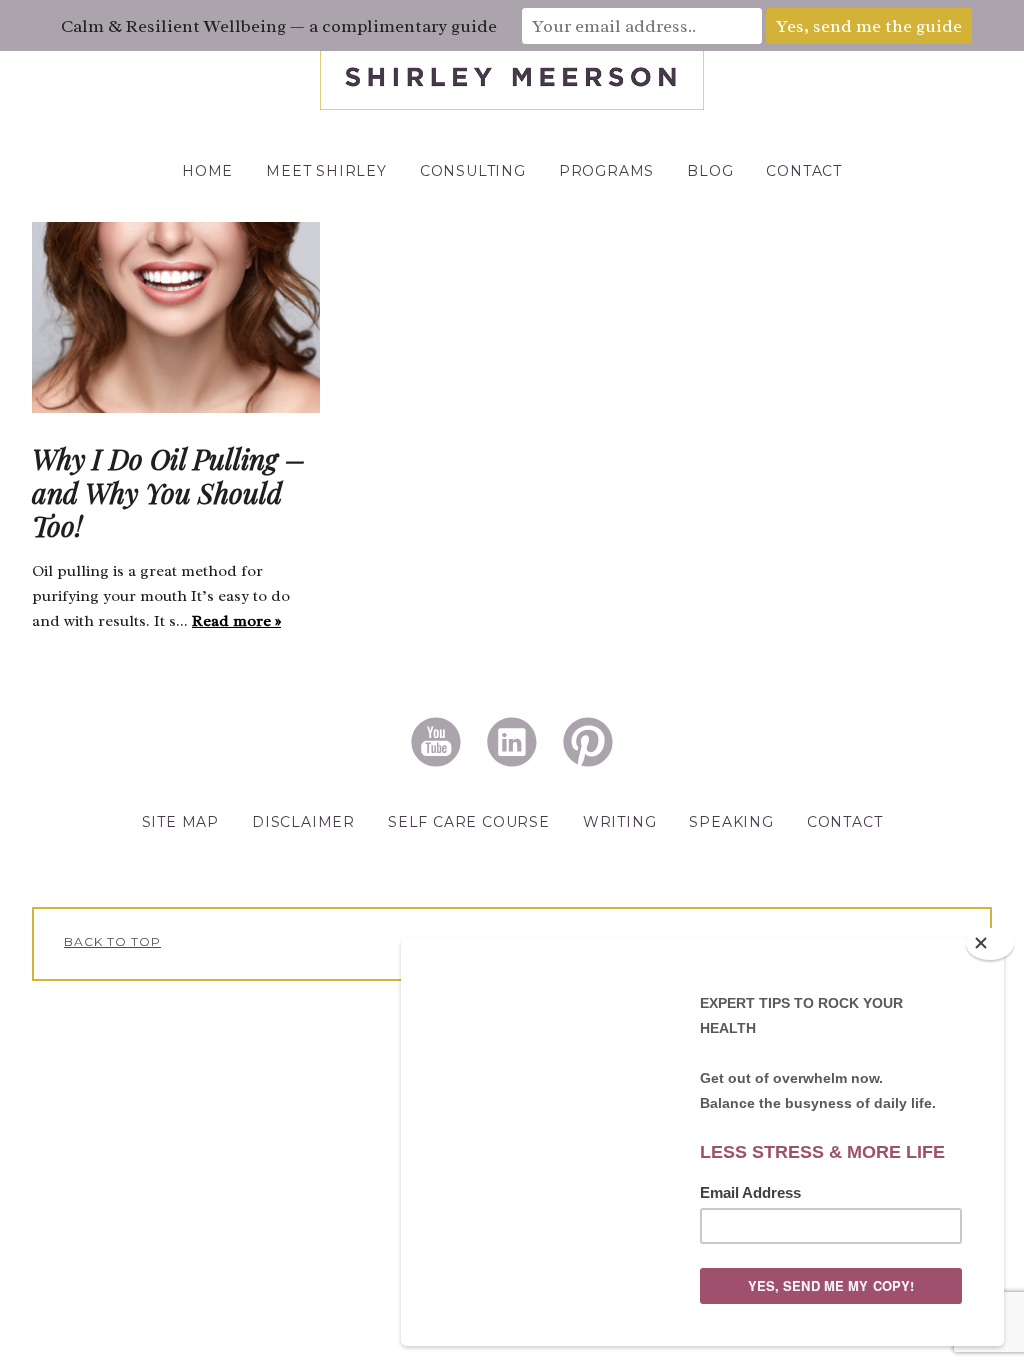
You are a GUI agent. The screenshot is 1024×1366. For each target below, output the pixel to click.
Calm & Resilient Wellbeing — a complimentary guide (279, 26)
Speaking (731, 822)
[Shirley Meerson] (512, 105)
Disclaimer (303, 822)
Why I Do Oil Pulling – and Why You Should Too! (168, 492)
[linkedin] (512, 740)
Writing (620, 822)
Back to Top (112, 941)
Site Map (180, 822)
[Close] (990, 944)
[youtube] (436, 740)
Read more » (236, 621)
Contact (845, 822)
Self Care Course (469, 822)
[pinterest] (588, 740)
